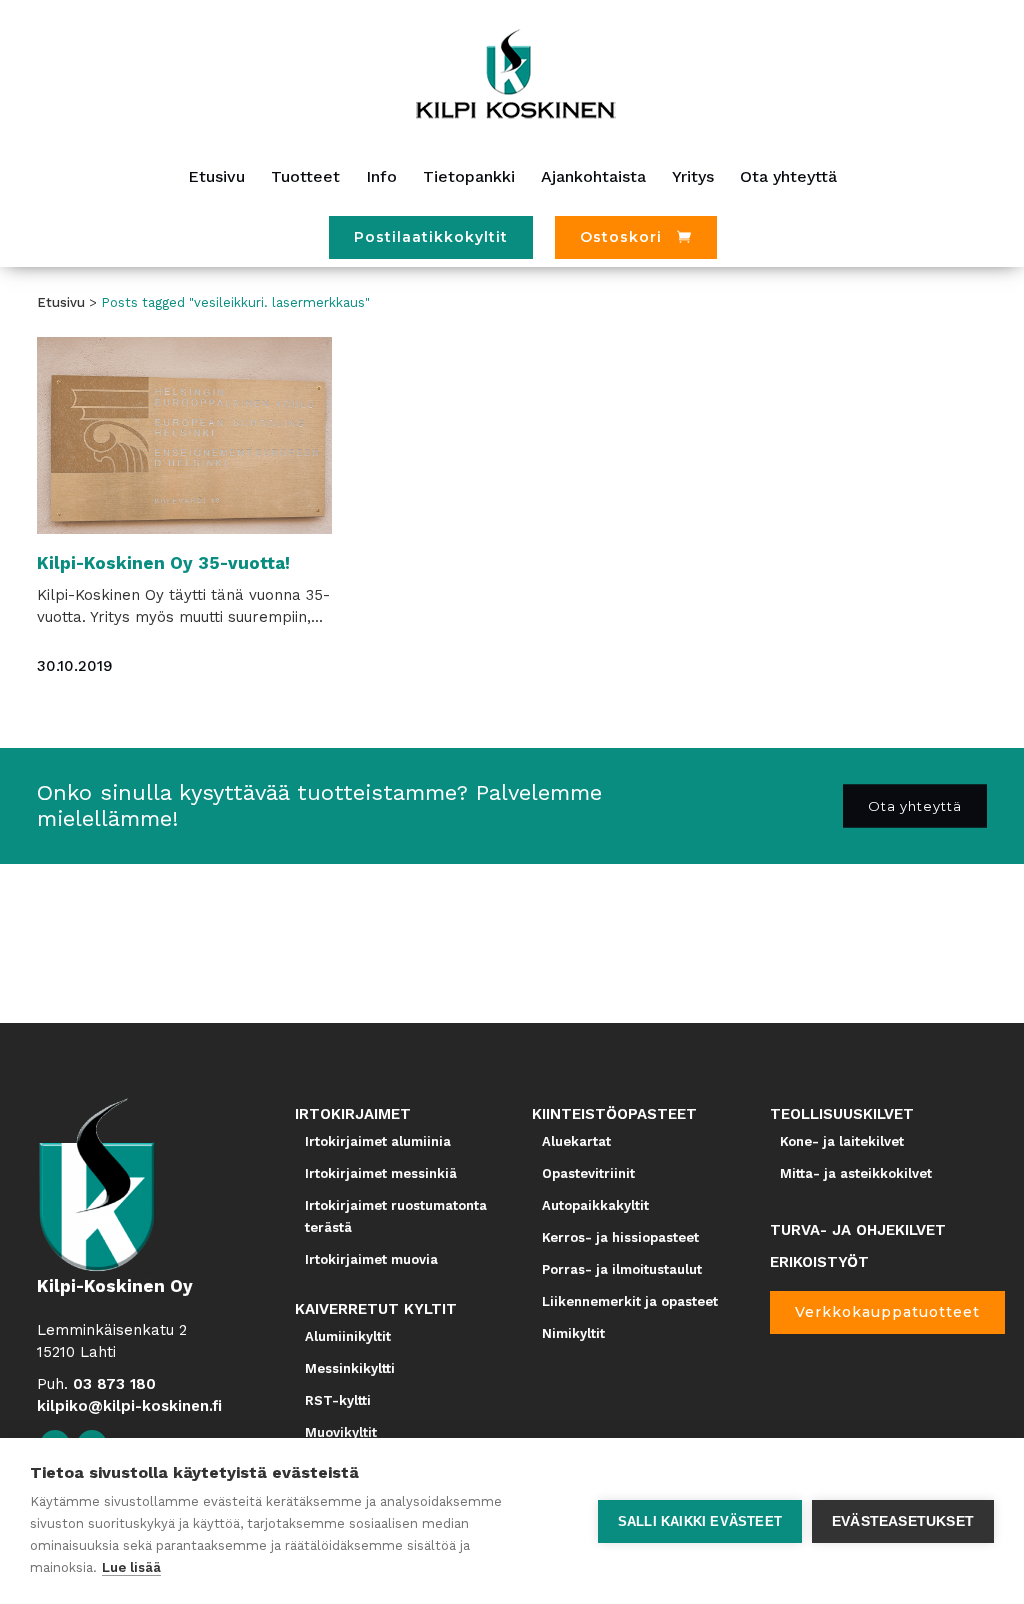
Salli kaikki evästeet (700, 1521)
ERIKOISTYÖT (819, 1262)
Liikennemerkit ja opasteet (630, 1301)
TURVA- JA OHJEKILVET (858, 1230)
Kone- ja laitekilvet (842, 1141)
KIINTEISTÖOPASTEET (614, 1114)
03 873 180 (114, 1384)
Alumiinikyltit (348, 1336)
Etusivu (61, 302)
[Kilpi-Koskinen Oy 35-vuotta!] (184, 435)
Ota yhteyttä (915, 806)
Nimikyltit (573, 1333)
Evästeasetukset (903, 1521)
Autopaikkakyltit (595, 1205)
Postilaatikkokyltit (431, 237)
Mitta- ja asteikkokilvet (856, 1173)
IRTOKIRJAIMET (353, 1114)
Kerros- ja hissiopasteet (620, 1237)
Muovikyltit (341, 1432)
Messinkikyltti (350, 1368)
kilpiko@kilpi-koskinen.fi (129, 1406)
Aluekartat (576, 1141)
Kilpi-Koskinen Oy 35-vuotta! (163, 563)
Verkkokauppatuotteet (887, 1312)
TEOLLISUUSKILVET (842, 1114)
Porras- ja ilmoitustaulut (622, 1269)
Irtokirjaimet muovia (371, 1259)
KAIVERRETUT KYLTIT (376, 1309)
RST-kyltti (338, 1400)
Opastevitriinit (588, 1173)
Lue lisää (131, 1567)
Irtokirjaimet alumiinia (378, 1141)
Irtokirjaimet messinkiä (381, 1173)
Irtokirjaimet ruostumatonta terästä (396, 1216)
